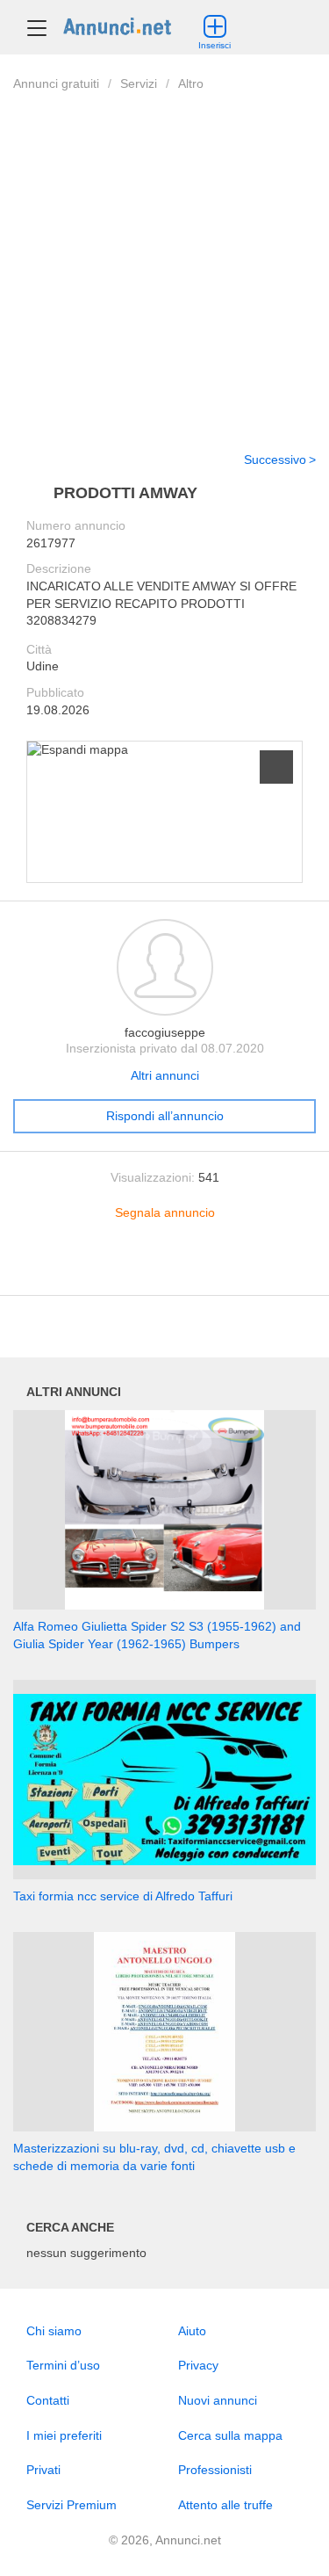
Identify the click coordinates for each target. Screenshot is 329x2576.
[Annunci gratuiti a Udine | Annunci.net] (117, 25)
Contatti (48, 2400)
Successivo (275, 459)
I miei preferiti (64, 2435)
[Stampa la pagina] (165, 1268)
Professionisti (215, 2470)
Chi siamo (54, 2331)
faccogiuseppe (165, 1032)
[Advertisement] (164, 260)
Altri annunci (165, 1075)
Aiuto (192, 2331)
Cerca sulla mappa (230, 2435)
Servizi (139, 83)
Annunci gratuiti (56, 83)
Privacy (198, 2365)
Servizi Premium (72, 2505)
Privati (43, 2470)
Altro (191, 83)
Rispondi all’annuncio (165, 1116)
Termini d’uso (63, 2365)
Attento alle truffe (225, 2505)
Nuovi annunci (218, 2400)
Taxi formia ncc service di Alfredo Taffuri (123, 1896)
